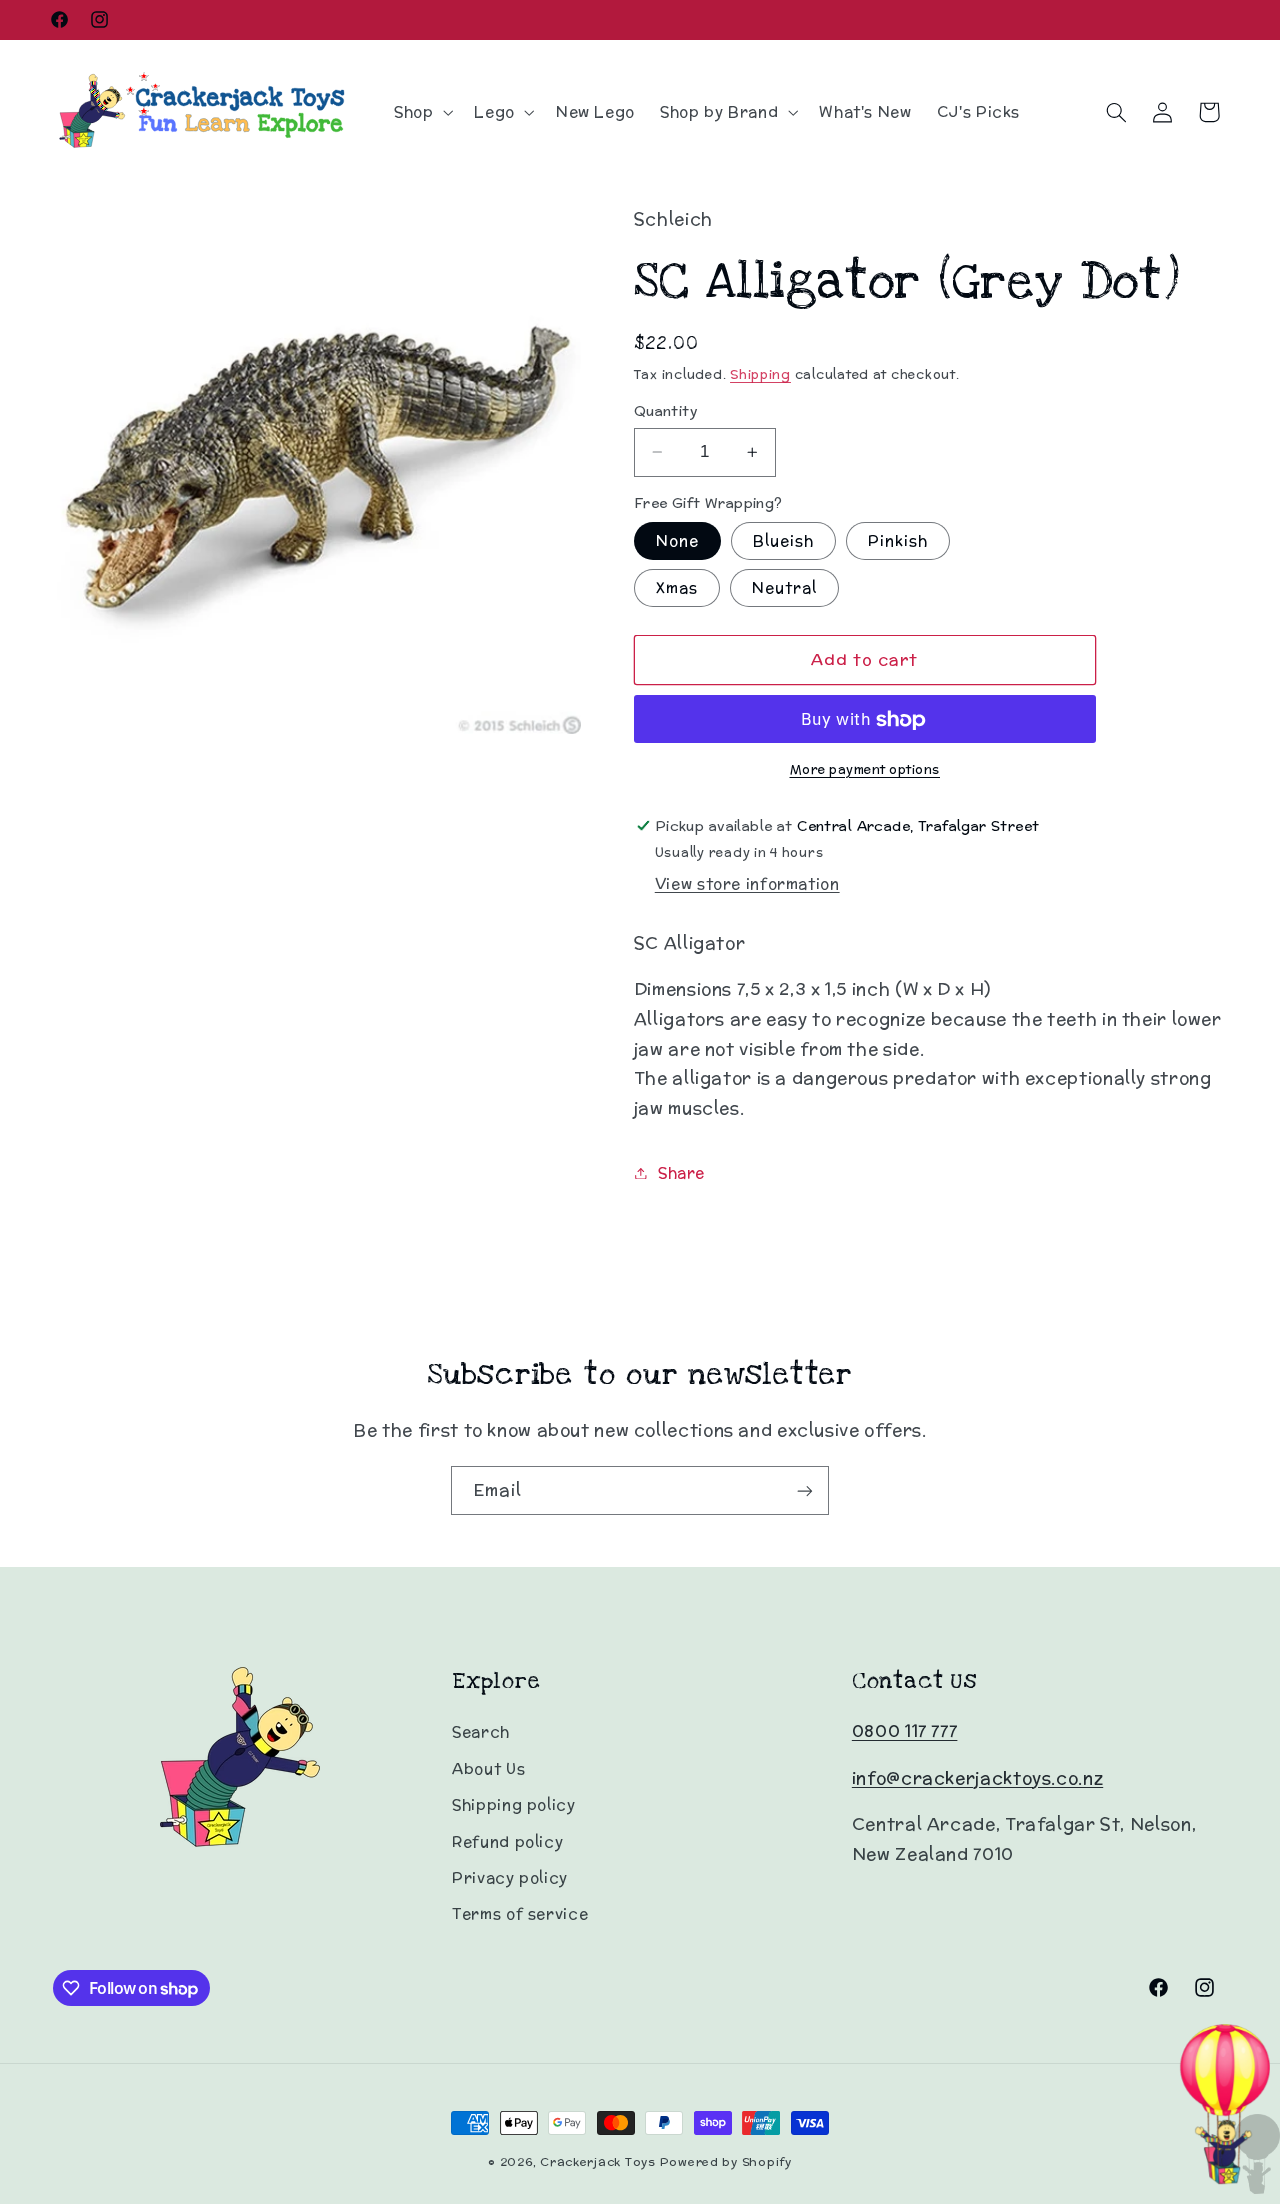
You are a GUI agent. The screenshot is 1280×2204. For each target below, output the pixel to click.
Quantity (665, 411)
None (677, 540)
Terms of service (520, 1913)
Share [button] (681, 1172)
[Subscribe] (805, 1490)
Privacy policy (510, 1877)
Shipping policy (513, 1804)
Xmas (677, 587)
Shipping (760, 375)
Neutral (784, 587)
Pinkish (898, 540)
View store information (747, 884)
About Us (488, 1768)
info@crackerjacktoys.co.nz (977, 1778)
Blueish (783, 540)
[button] (421, 112)
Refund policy (507, 1841)
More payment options (865, 769)
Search (481, 1731)
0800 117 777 (905, 1731)
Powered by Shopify (726, 2162)
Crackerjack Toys (598, 2162)
